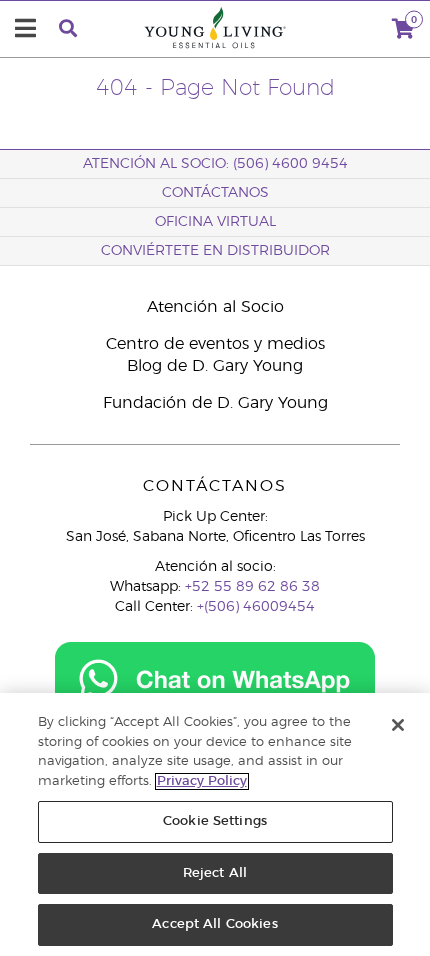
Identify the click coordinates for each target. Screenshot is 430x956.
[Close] (398, 725)
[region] (215, 824)
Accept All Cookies (214, 924)
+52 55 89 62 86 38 (252, 587)
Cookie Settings (215, 821)
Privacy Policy (202, 781)
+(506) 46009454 (256, 607)
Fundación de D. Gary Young (215, 403)
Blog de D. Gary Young (215, 366)
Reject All (215, 873)
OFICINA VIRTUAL (215, 222)
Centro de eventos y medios (215, 344)
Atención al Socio (215, 307)
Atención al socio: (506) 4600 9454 (215, 164)
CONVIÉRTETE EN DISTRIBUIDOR (215, 251)
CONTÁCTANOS (215, 193)
